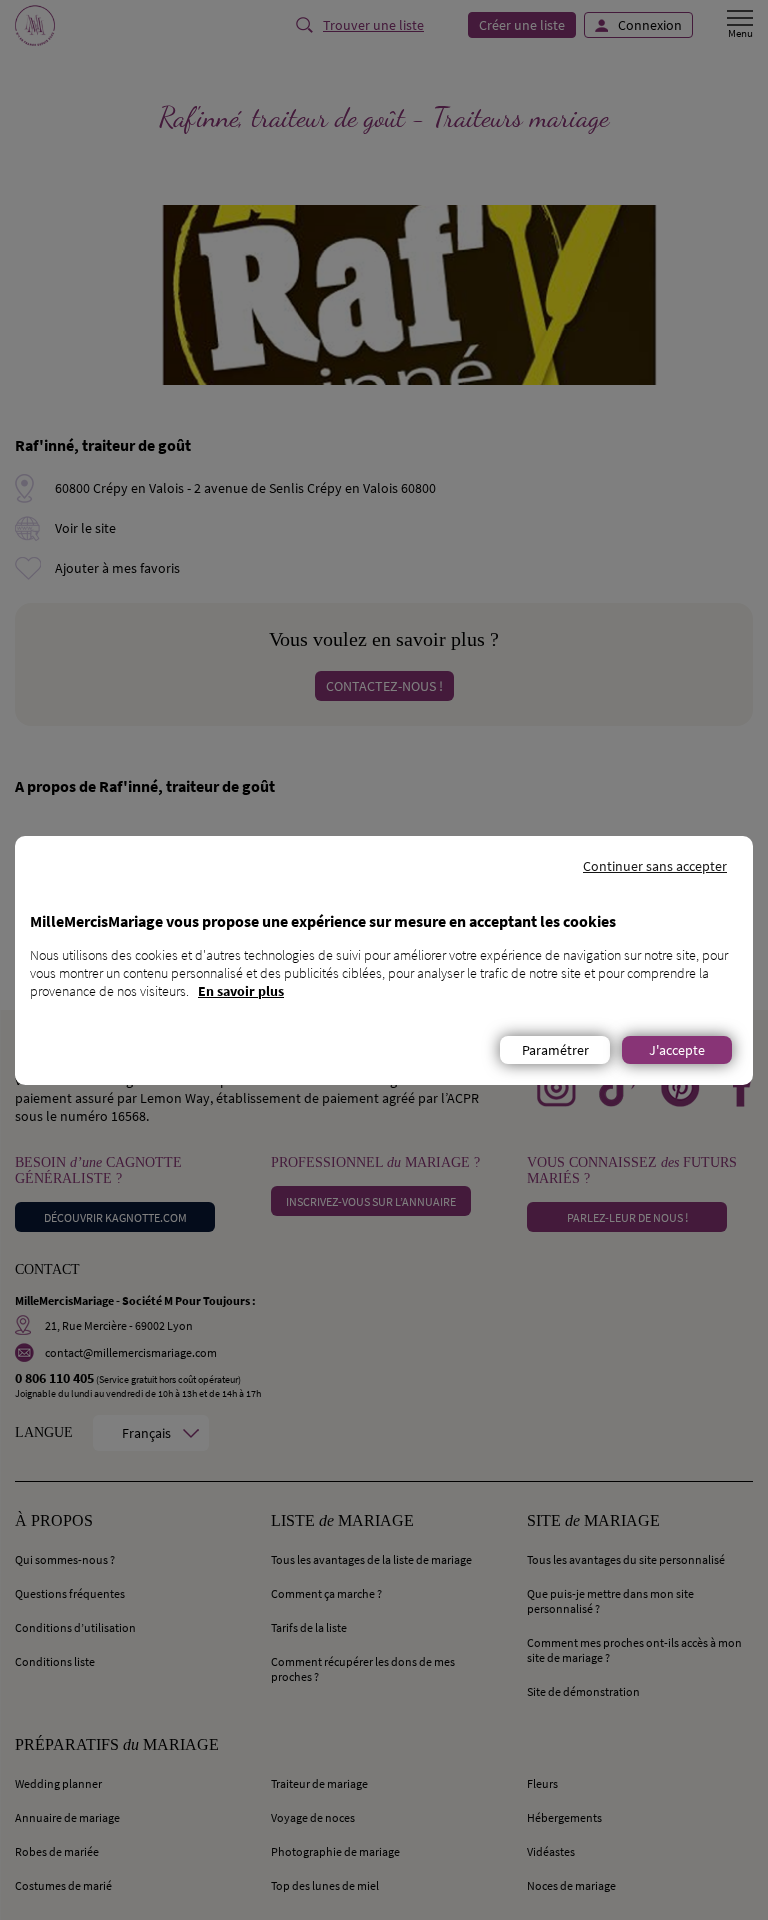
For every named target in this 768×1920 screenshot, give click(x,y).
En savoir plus (241, 991)
